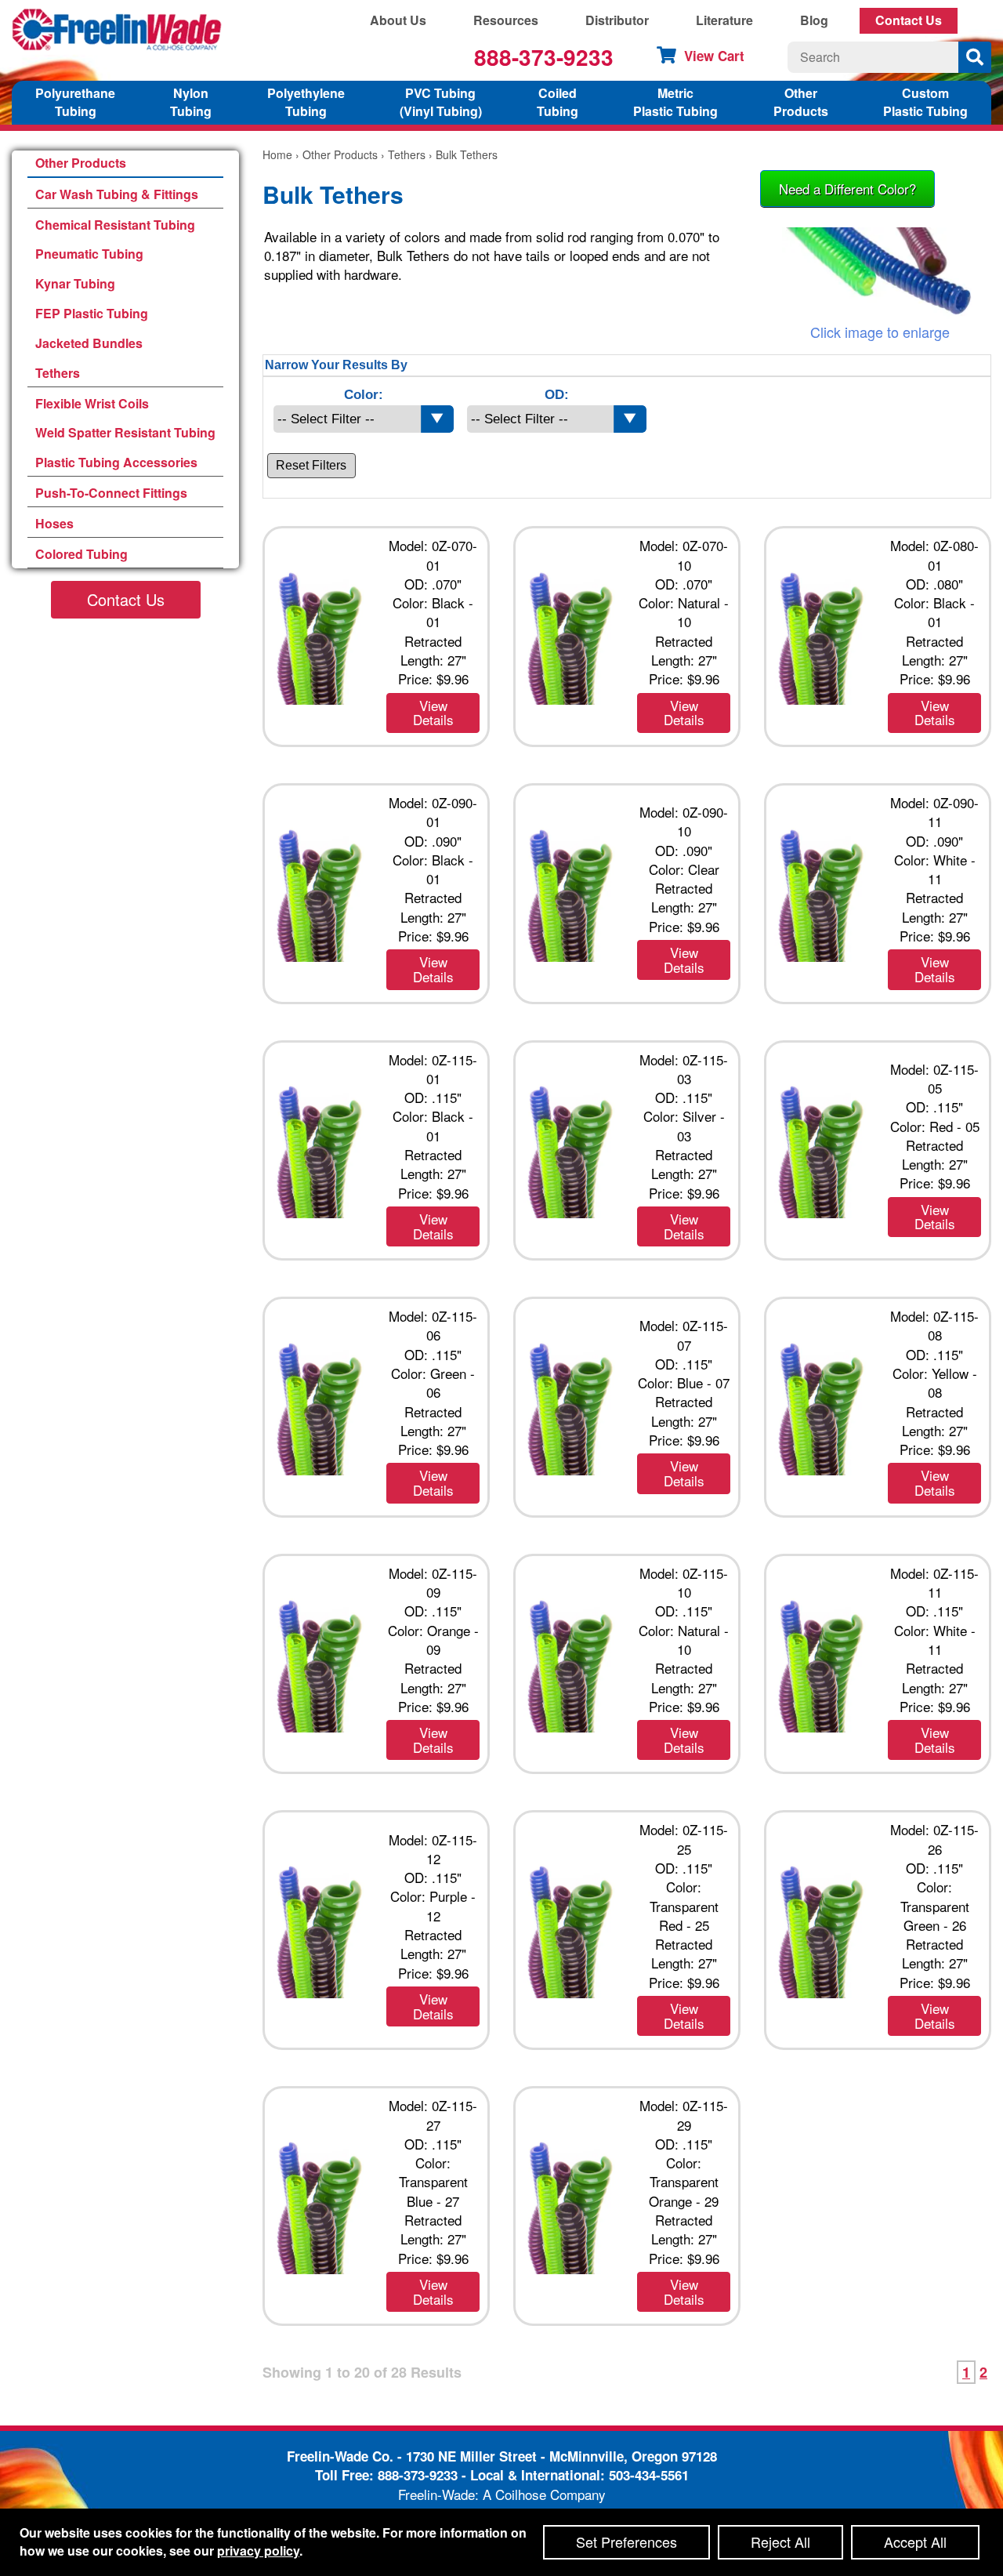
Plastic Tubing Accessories (116, 462)
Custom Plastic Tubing (925, 102)
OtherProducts (801, 102)
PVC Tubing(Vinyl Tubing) (441, 102)
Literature (724, 20)
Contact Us (909, 20)
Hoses (54, 523)
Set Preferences (626, 2542)
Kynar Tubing (75, 283)
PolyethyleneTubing (306, 102)
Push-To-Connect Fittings (111, 493)
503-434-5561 (649, 2475)
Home (277, 154)
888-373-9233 (544, 57)
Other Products (81, 163)
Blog (814, 20)
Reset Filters (311, 465)
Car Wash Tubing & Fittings (117, 194)
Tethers (58, 373)
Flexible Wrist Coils (92, 403)
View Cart (714, 56)
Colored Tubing (81, 554)
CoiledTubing (558, 102)
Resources (506, 20)
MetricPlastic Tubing (675, 102)
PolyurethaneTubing (75, 102)
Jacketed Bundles (89, 343)
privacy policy (258, 2551)
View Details (433, 713)
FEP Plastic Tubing (92, 313)
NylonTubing (191, 102)
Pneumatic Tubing (89, 254)
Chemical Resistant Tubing (115, 225)
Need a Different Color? (847, 189)
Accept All (915, 2542)
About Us (398, 20)
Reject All (780, 2542)
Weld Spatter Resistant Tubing (125, 432)
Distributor (617, 20)
